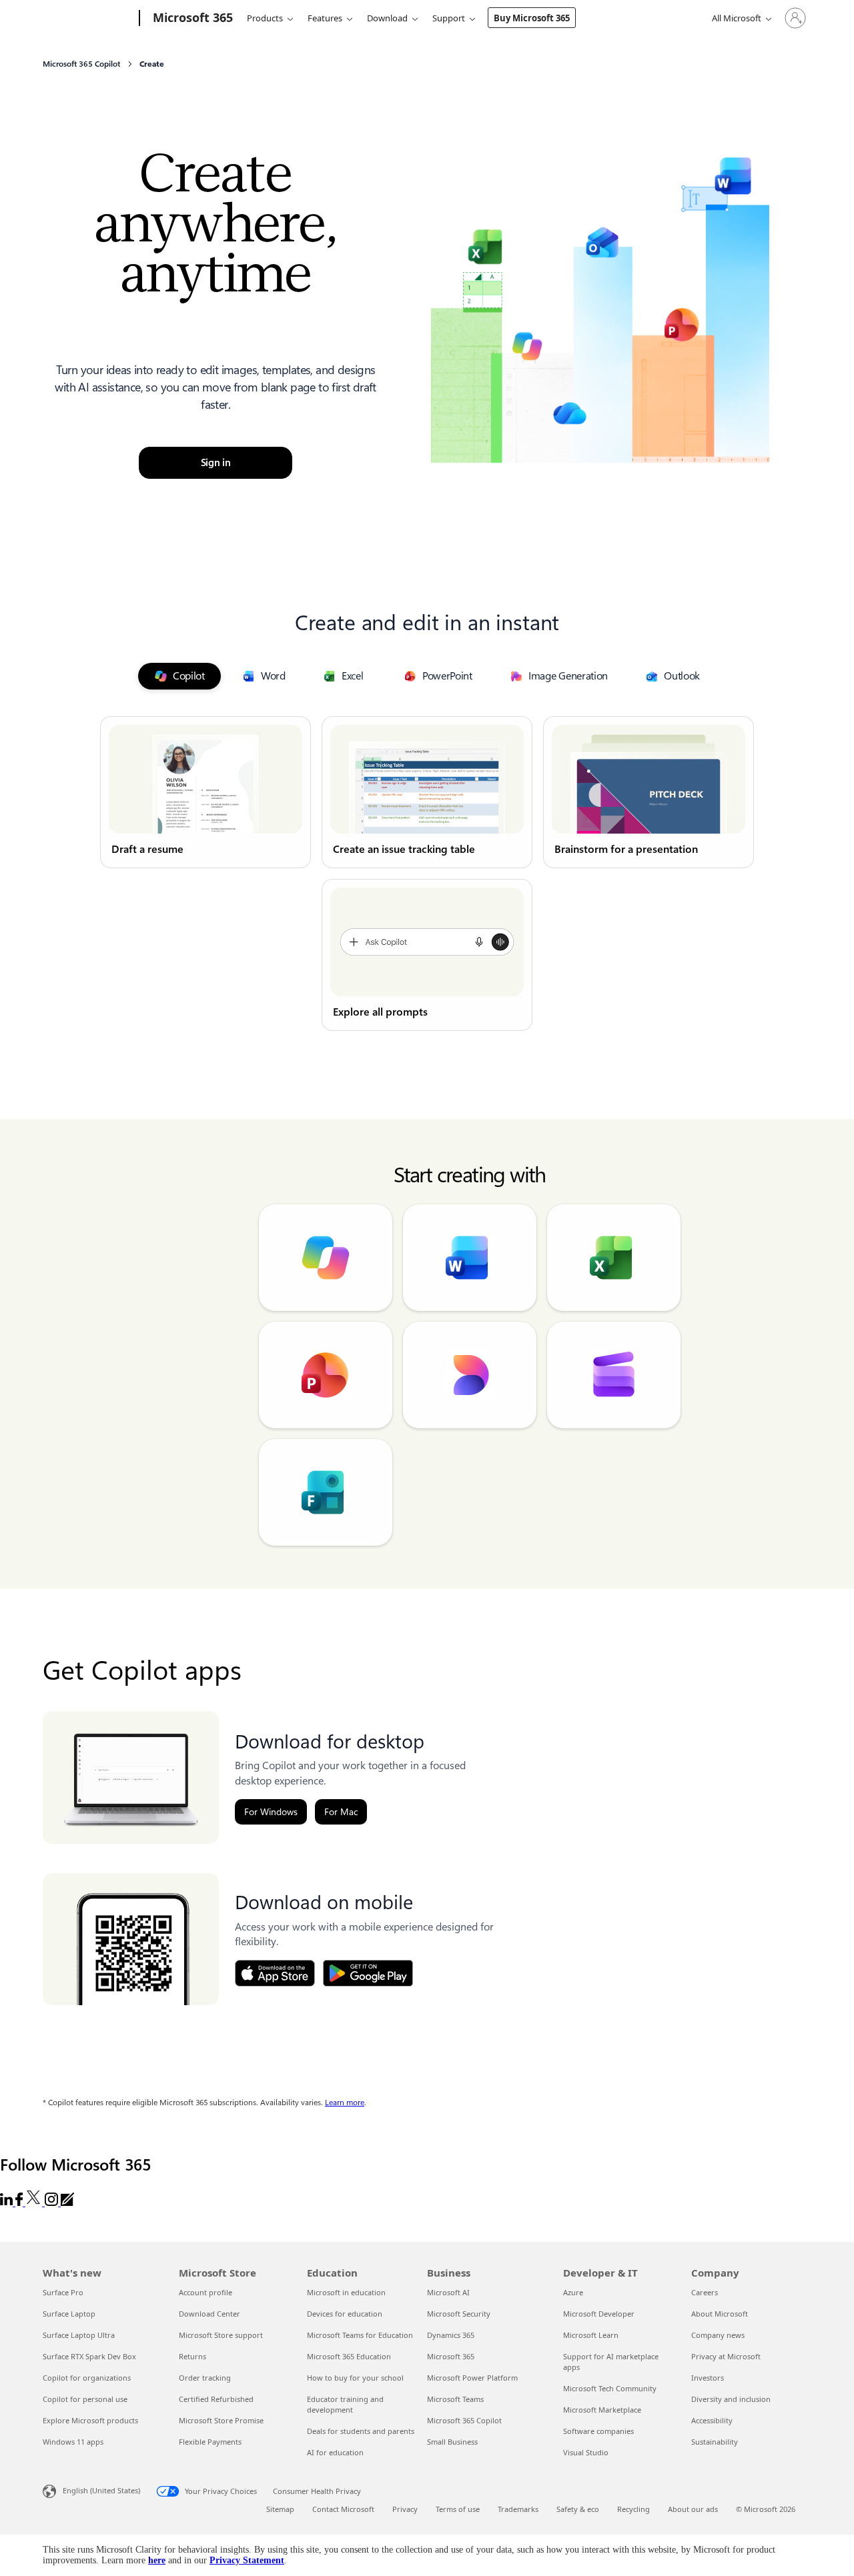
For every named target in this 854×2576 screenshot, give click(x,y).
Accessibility (712, 2420)
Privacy (405, 2509)
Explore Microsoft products (90, 2420)
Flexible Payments (210, 2442)
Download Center (209, 2314)
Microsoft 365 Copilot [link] (81, 64)
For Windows (271, 1812)
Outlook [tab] (682, 676)
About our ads (693, 2509)
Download (387, 18)
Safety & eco (578, 2509)
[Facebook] (20, 2202)
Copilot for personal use (85, 2399)
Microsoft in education (346, 2292)
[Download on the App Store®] (275, 1973)
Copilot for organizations (87, 2378)
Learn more (345, 2103)
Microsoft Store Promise (221, 2420)
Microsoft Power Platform (472, 2378)
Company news (718, 2335)
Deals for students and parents (361, 2431)
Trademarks (518, 2509)
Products (265, 18)
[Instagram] (53, 2202)
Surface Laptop (69, 2314)
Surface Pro (63, 2292)
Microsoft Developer (599, 2314)
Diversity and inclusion (731, 2399)
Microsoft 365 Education (349, 2356)
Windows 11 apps (73, 2442)
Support (449, 18)
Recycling (633, 2509)
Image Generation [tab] (568, 676)
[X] (35, 2202)
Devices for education (345, 2314)
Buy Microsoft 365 (532, 18)
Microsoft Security (459, 2314)
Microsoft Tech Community (610, 2388)
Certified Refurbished (216, 2399)
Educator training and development (345, 2404)
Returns (192, 2356)
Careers (705, 2292)
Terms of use (458, 2509)
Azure (573, 2292)
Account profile (205, 2292)
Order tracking (205, 2378)
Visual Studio (586, 2452)
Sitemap (280, 2509)
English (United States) (101, 2490)
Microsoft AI (448, 2292)
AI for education (335, 2452)
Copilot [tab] (189, 676)
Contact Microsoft (343, 2509)
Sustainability (715, 2442)
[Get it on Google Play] (368, 1973)
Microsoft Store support (221, 2335)
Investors (708, 2378)
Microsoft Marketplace (602, 2410)
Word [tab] (273, 676)
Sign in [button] (216, 463)
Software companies (598, 2431)
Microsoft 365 (451, 2356)
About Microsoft (720, 2314)
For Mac (341, 1812)
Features (325, 18)
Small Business (452, 2442)
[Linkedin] (8, 2202)
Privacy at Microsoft (726, 2356)
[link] (205, 792)
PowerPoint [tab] (447, 676)
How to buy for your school (355, 2378)
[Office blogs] (67, 2202)
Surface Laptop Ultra (79, 2335)
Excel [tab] (353, 676)
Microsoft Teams (455, 2399)
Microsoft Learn (591, 2335)
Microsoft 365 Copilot (464, 2420)
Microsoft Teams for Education (360, 2335)
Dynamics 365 (451, 2335)
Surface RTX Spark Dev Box (89, 2356)
